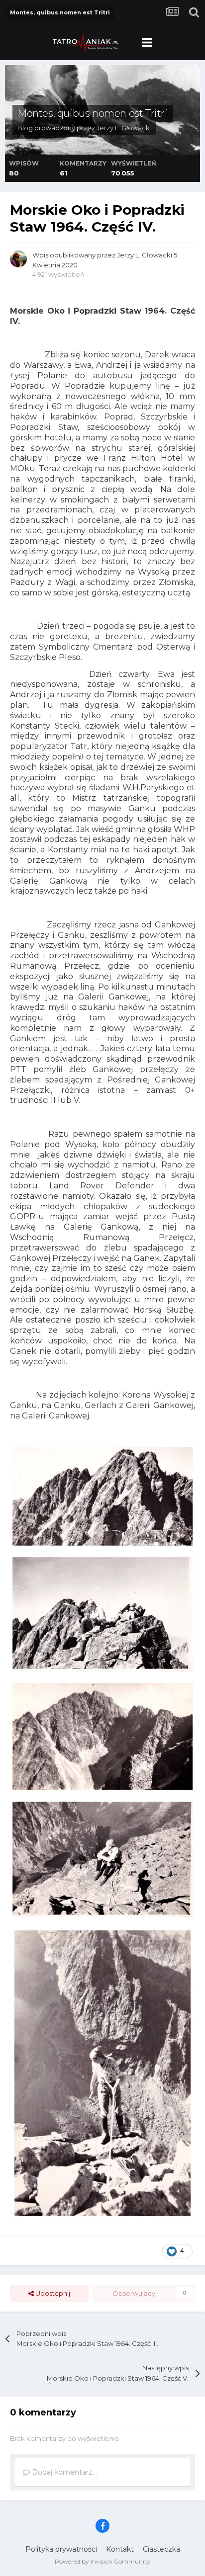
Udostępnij (52, 2293)
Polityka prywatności (61, 2549)
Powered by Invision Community (102, 2561)
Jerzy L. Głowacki (124, 128)
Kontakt (120, 2549)
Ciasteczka (161, 2549)
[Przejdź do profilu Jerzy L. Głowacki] (18, 259)
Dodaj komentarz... (63, 2472)
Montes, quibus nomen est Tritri (93, 113)
